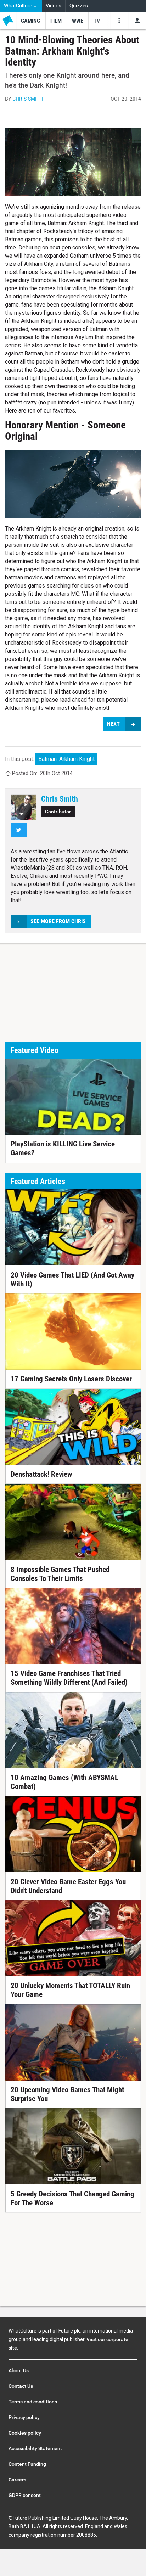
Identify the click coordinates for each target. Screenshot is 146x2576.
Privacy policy (24, 2417)
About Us (19, 2370)
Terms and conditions (33, 2402)
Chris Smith (28, 99)
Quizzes (79, 6)
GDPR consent (25, 2495)
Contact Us (21, 2386)
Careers (17, 2480)
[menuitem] (21, 6)
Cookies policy (25, 2433)
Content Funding (27, 2464)
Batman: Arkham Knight (66, 759)
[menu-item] (31, 21)
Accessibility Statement (35, 2448)
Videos (54, 6)
